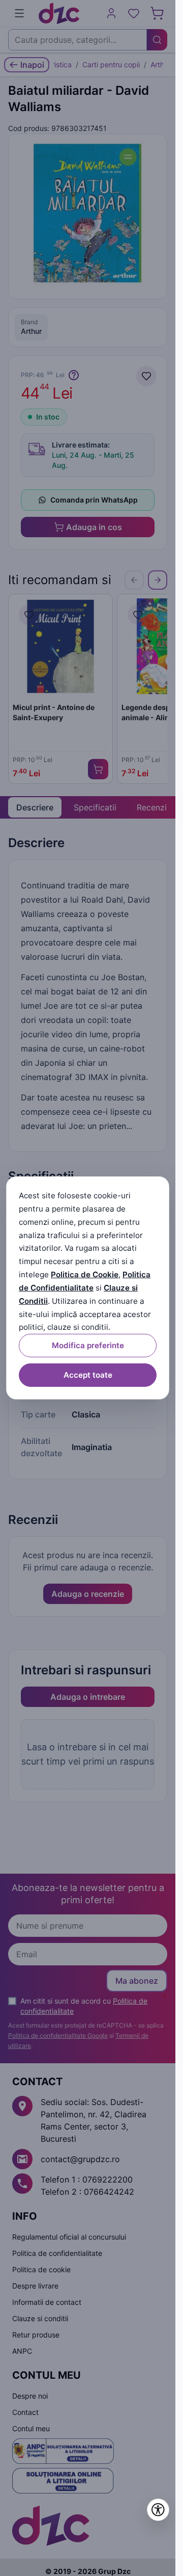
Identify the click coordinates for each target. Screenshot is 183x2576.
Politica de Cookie (85, 1274)
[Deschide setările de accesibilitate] (158, 2510)
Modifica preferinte (88, 1345)
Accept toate (88, 1375)
